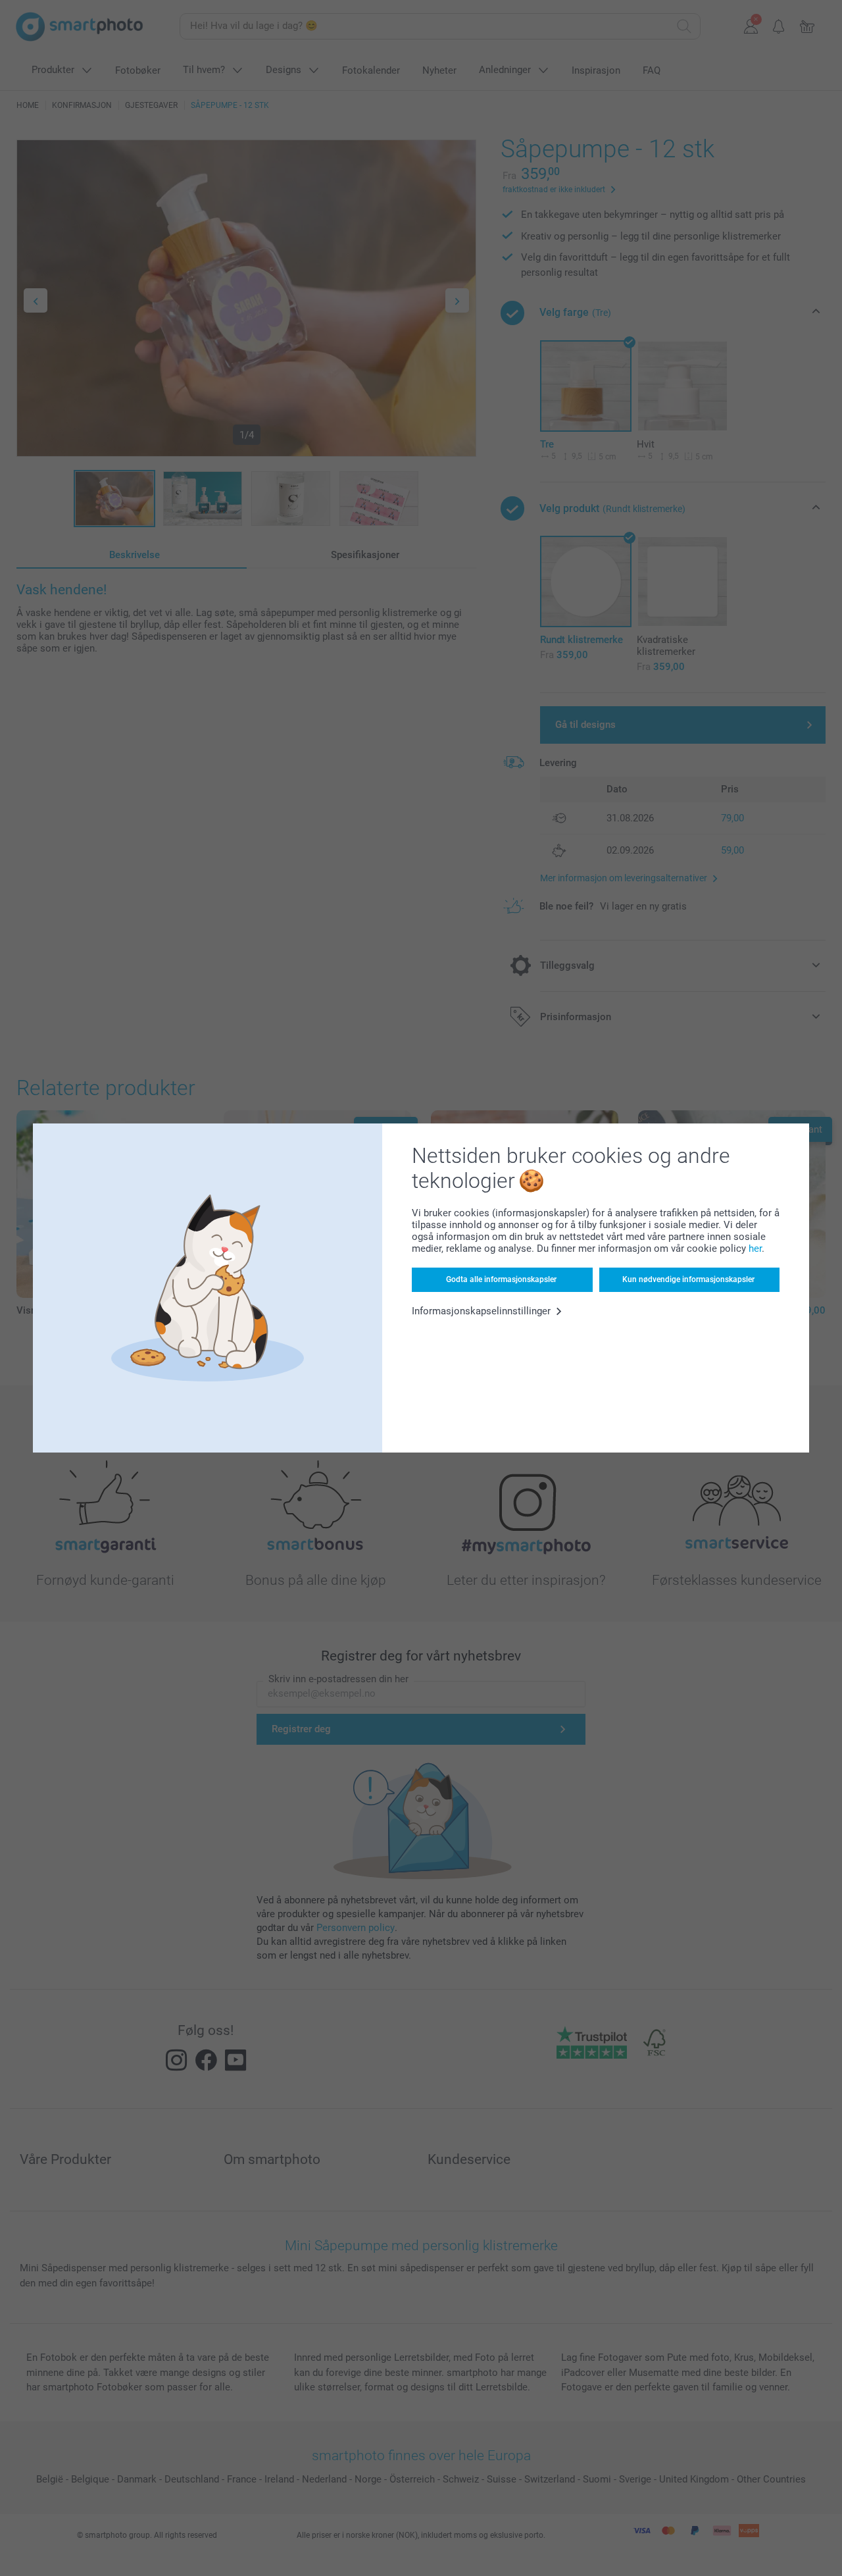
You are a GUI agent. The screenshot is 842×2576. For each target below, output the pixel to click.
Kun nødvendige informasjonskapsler (688, 1279)
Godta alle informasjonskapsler (501, 1279)
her (755, 1249)
